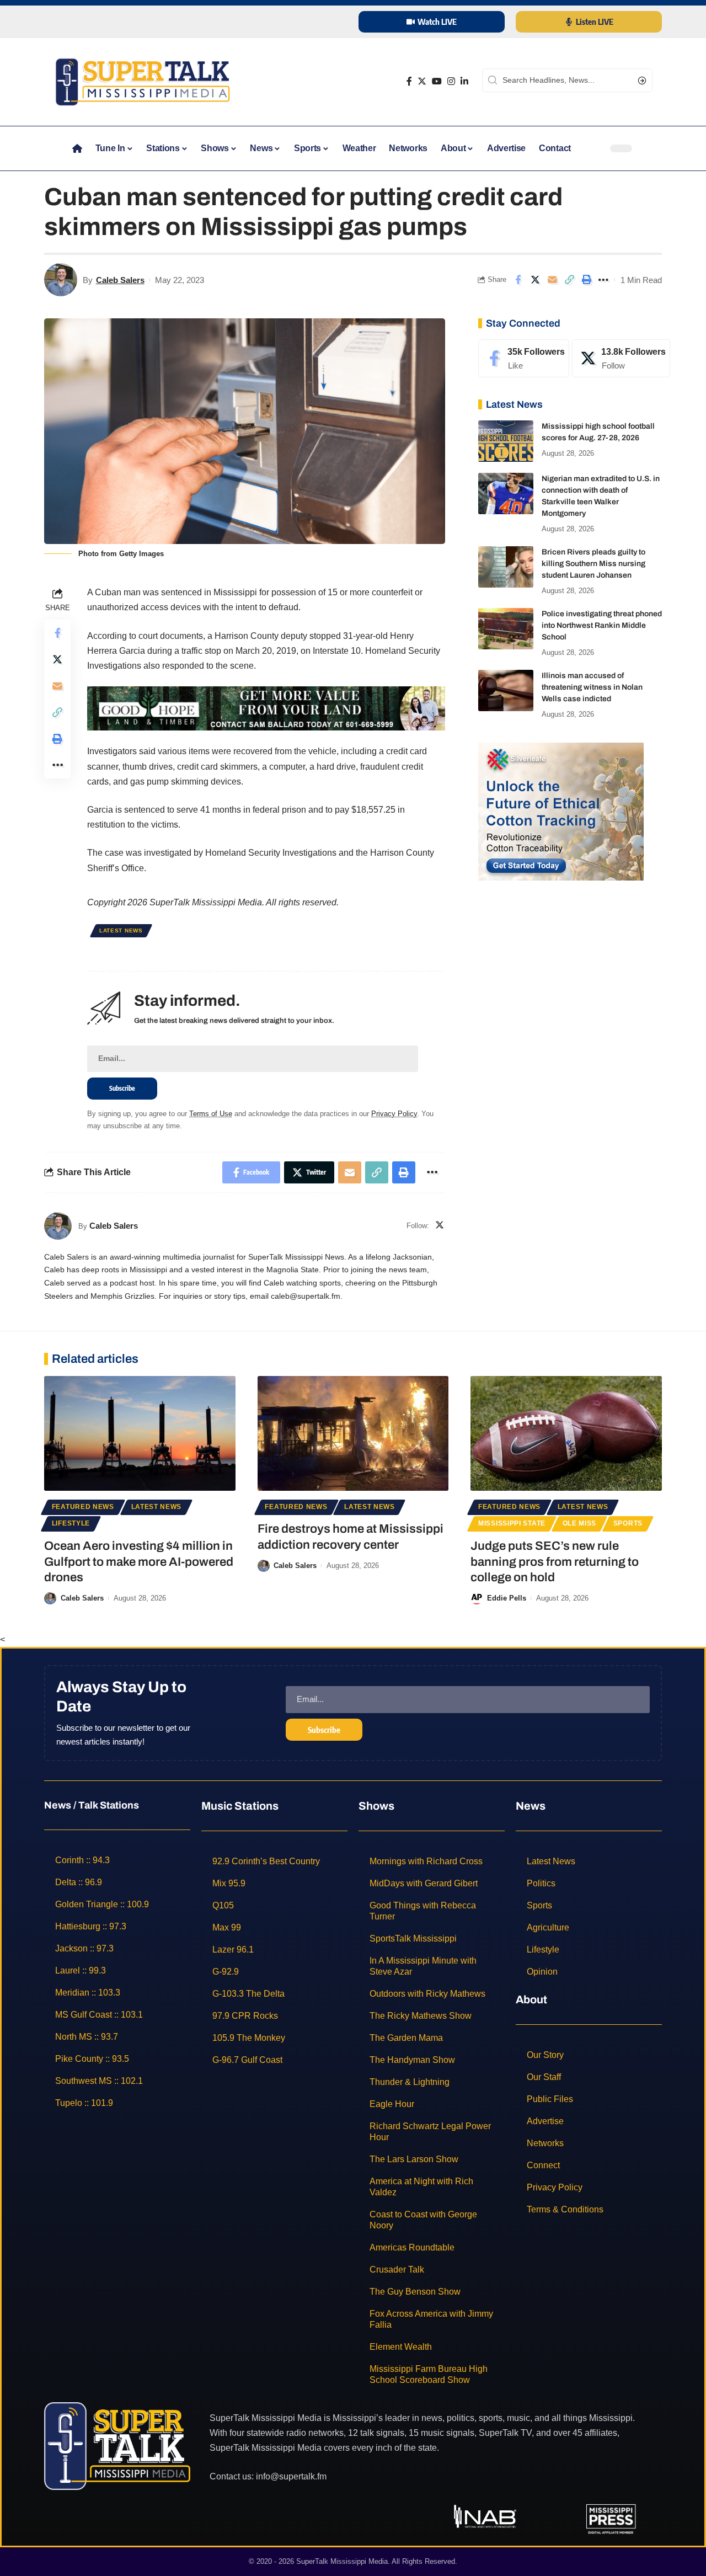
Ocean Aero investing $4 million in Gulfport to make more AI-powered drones (139, 1562)
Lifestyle (71, 1523)
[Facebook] (409, 81)
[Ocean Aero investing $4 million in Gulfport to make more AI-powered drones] (140, 1433)
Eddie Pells (507, 1598)
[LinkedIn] (464, 81)
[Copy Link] (569, 280)
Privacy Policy (394, 1114)
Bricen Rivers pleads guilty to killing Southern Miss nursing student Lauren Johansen (593, 564)
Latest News (121, 930)
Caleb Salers (120, 280)
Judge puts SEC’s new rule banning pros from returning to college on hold (555, 1562)
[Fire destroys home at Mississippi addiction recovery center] (353, 1433)
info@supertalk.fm (291, 2476)
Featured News (83, 1507)
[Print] (586, 280)
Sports (628, 1523)
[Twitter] (422, 81)
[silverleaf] (561, 811)
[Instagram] (451, 81)
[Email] (552, 280)
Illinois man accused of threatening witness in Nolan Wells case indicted (592, 687)
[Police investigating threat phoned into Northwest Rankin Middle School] (506, 629)
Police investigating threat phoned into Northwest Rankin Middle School (602, 625)
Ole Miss (580, 1523)
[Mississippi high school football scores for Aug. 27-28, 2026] (506, 441)
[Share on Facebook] (518, 280)
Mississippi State (512, 1523)
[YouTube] (437, 81)
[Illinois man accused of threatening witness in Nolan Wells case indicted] (506, 690)
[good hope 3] (266, 708)
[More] (603, 280)
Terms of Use (211, 1114)
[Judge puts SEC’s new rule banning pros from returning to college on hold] (566, 1433)
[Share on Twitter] (535, 280)
